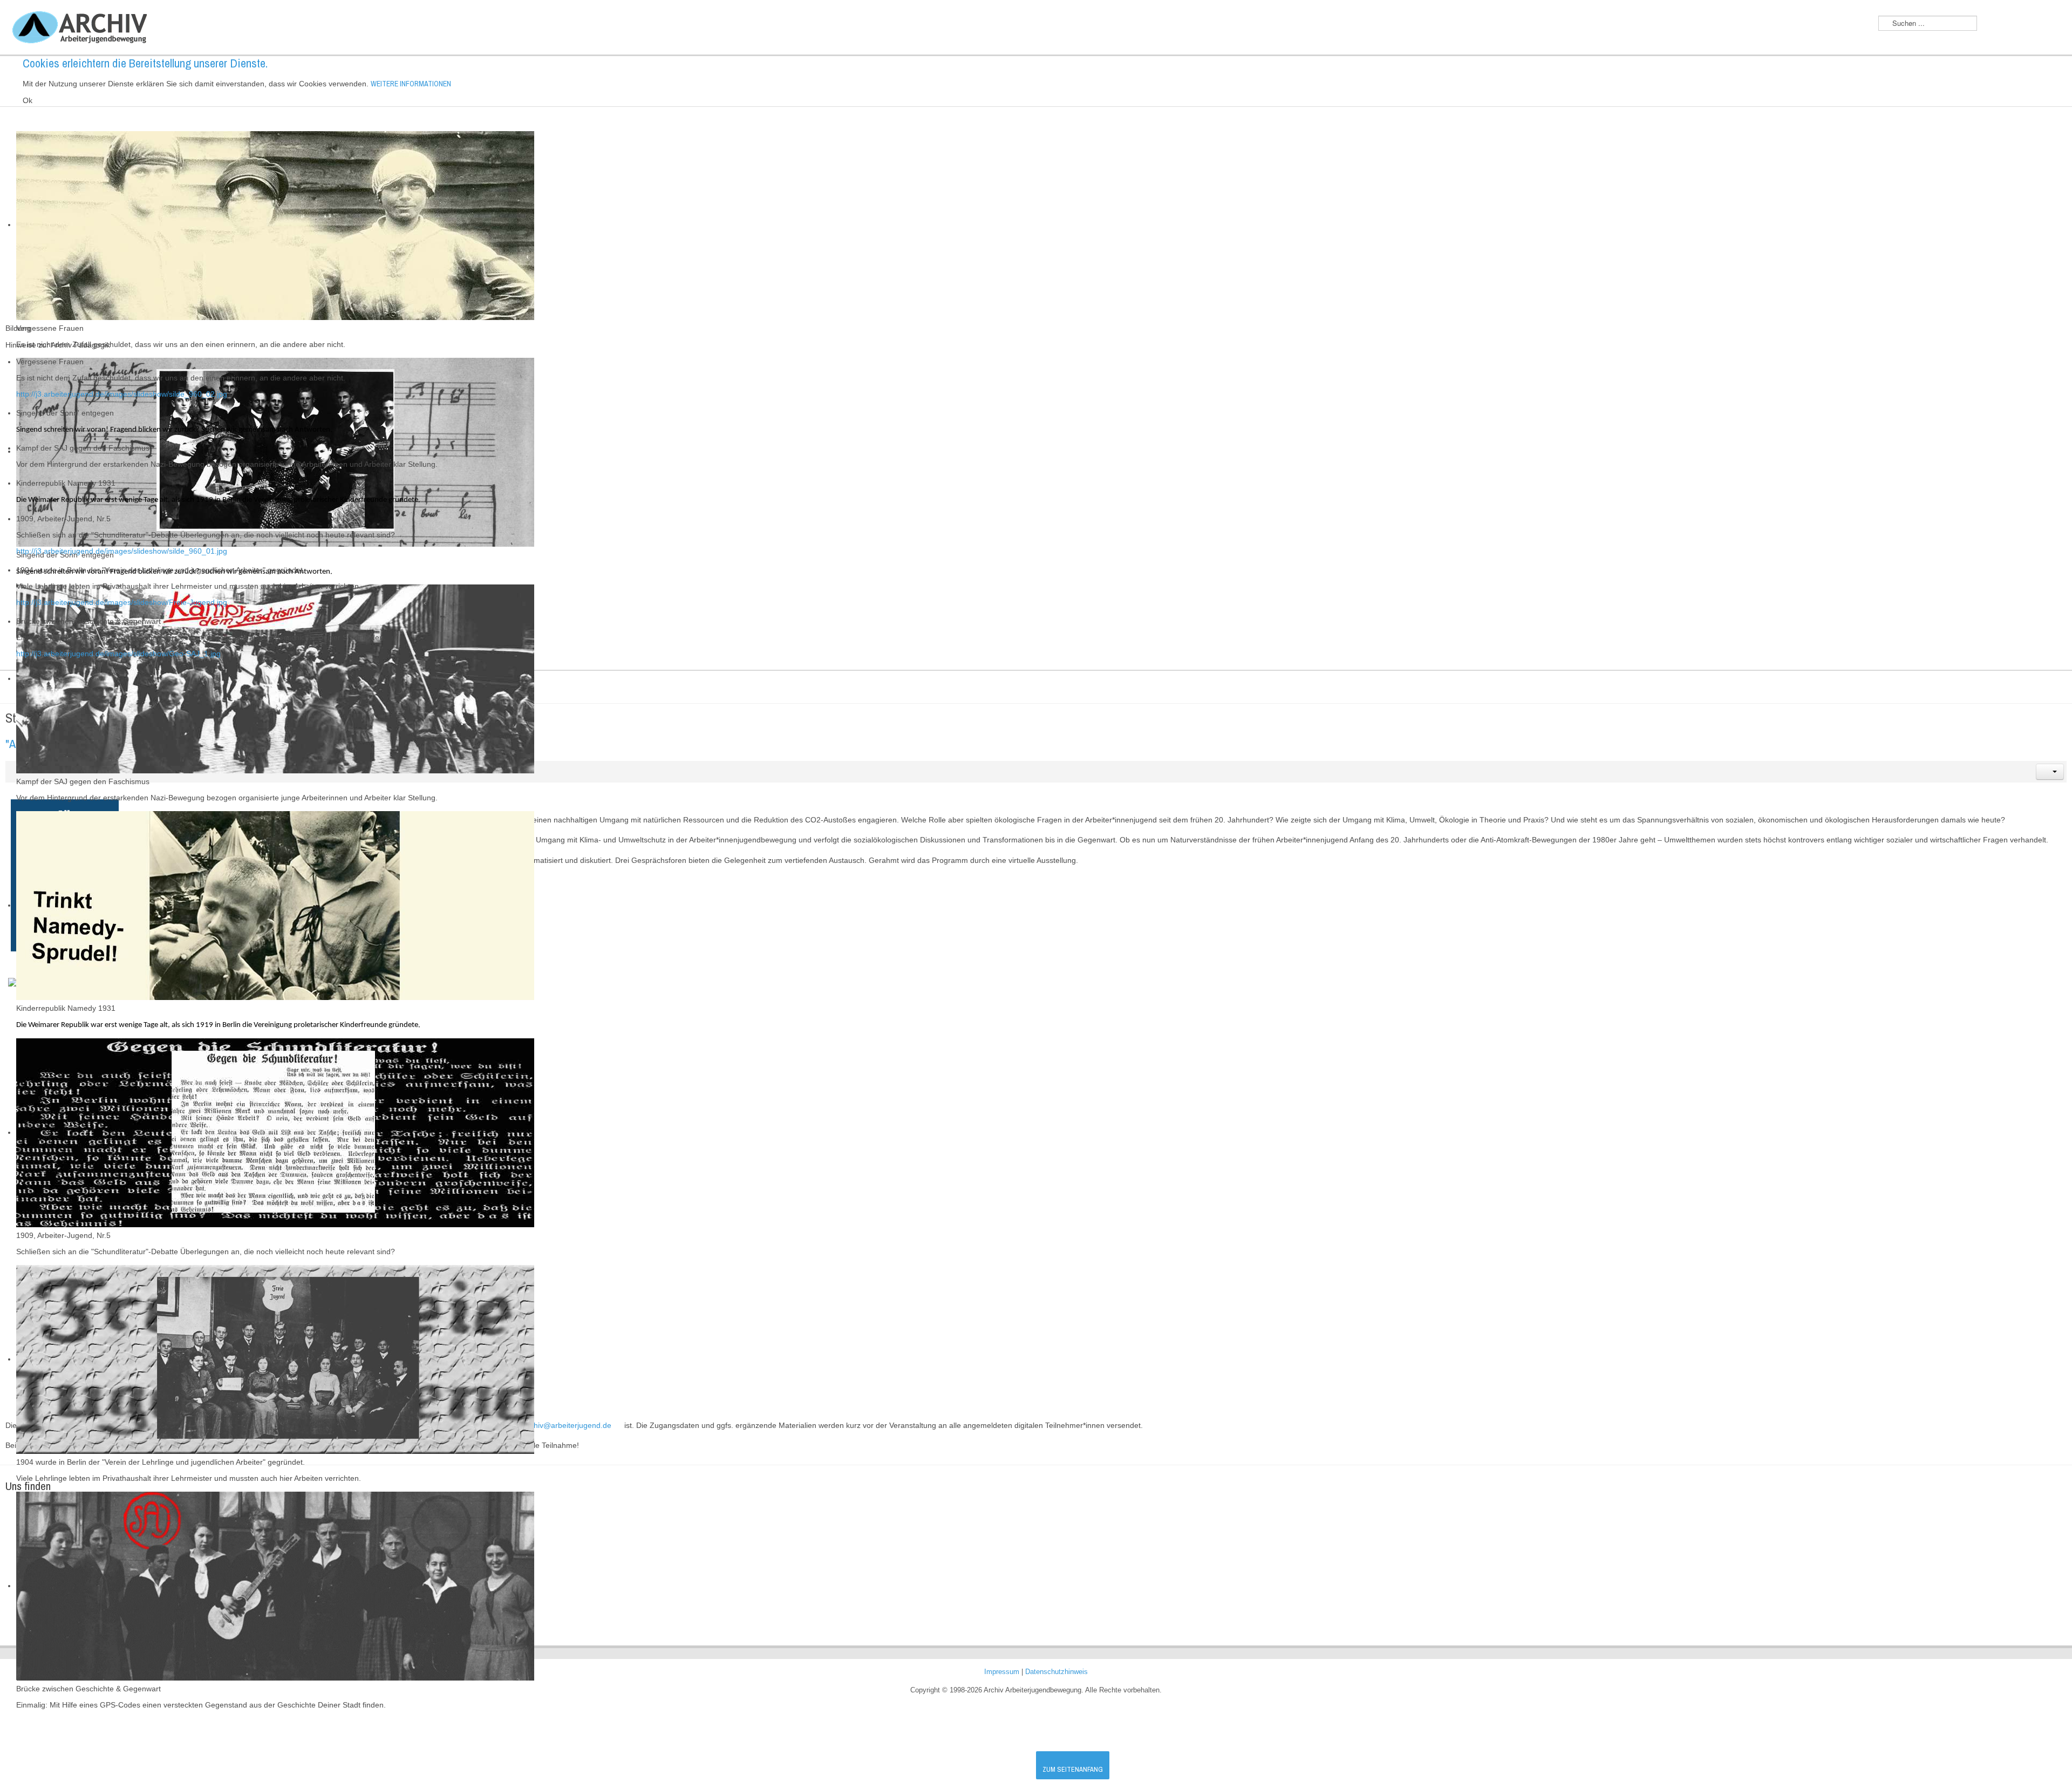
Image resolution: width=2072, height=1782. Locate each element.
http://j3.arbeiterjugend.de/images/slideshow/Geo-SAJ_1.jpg (118, 654)
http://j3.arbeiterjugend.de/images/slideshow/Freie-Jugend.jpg (122, 602)
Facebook (2053, 24)
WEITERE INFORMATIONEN (411, 84)
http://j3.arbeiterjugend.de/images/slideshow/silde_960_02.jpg (122, 394)
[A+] (2011, 25)
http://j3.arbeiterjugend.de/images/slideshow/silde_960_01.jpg (122, 551)
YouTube (2030, 24)
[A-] (1992, 26)
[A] (2002, 25)
